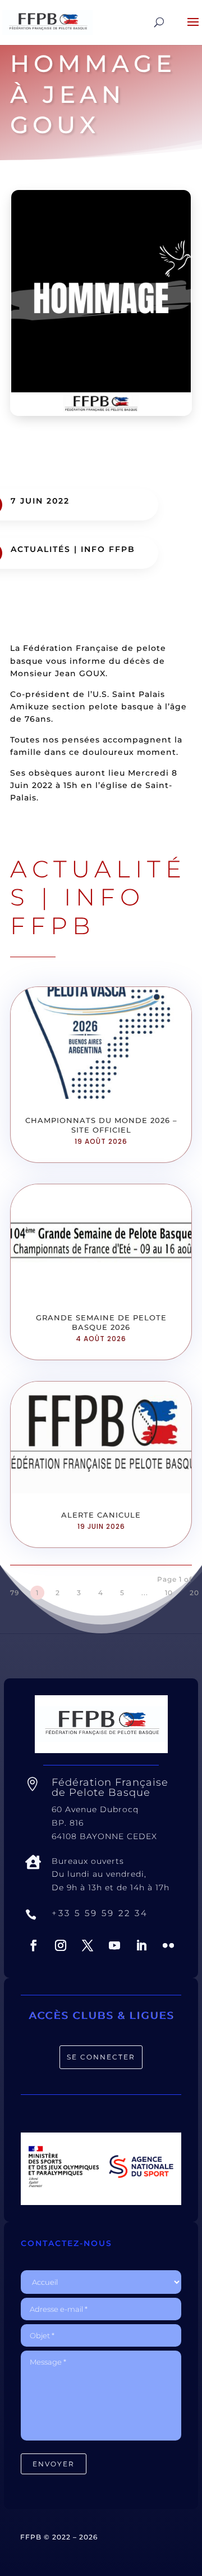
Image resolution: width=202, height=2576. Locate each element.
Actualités (41, 549)
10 (169, 1593)
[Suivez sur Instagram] (61, 1945)
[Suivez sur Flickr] (168, 1945)
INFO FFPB (108, 549)
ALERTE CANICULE (101, 1515)
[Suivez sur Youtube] (114, 1945)
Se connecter (101, 2057)
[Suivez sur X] (88, 1945)
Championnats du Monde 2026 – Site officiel (101, 1125)
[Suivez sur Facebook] (34, 1945)
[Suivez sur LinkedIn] (141, 1945)
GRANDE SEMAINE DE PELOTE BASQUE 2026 (101, 1322)
